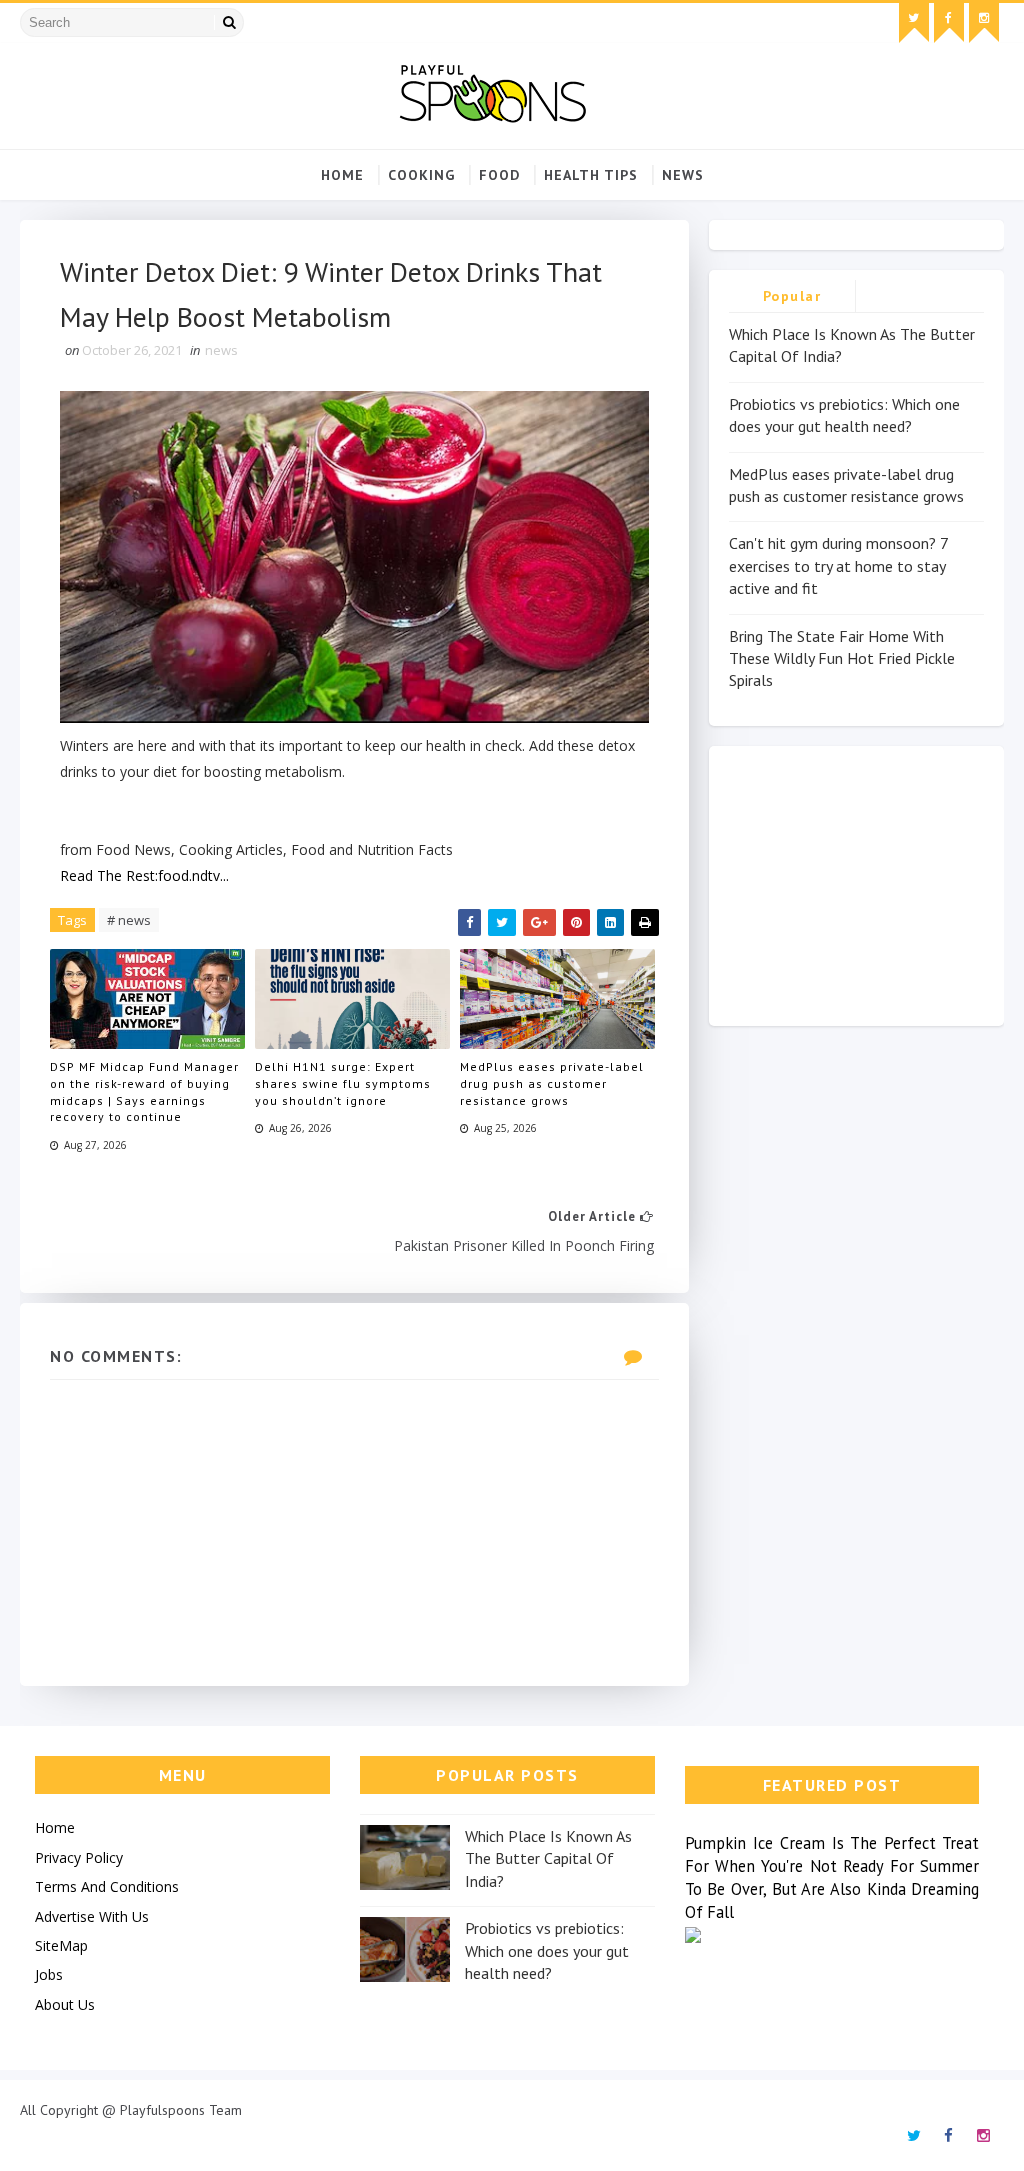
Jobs (49, 1974)
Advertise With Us (92, 1916)
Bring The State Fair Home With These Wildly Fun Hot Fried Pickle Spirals (842, 658)
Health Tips (591, 175)
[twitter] (914, 23)
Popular (792, 296)
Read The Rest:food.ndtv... (144, 875)
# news (129, 920)
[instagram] (984, 23)
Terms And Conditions (107, 1886)
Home (342, 175)
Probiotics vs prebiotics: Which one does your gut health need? (547, 1950)
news (683, 175)
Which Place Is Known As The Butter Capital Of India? (548, 1858)
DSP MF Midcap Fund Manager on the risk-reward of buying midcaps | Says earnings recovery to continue (144, 1091)
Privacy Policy (79, 1857)
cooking (421, 175)
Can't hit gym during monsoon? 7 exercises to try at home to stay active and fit (838, 565)
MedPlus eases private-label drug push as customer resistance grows (552, 1083)
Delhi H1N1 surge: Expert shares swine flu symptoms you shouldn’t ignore (343, 1083)
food (499, 175)
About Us (65, 2004)
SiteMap (61, 1945)
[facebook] (949, 23)
